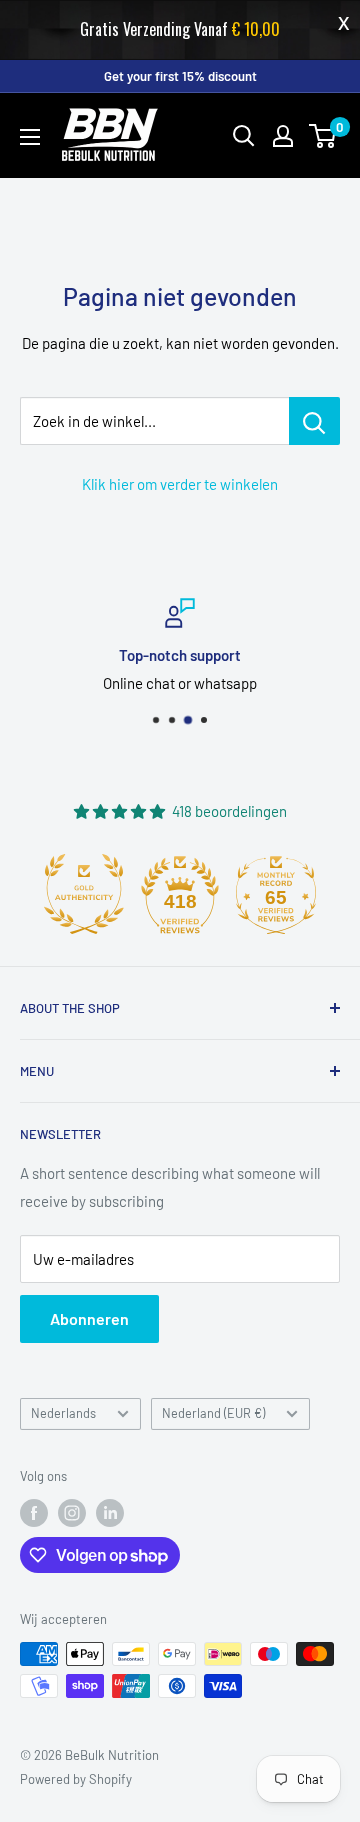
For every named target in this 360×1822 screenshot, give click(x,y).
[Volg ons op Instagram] (72, 1513)
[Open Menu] (30, 137)
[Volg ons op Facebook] (34, 1513)
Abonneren (89, 1318)
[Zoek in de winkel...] (314, 421)
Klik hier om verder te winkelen (180, 484)
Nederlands (63, 1413)
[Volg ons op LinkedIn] (110, 1513)
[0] (323, 136)
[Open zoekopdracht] (244, 136)
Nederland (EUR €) (213, 1413)
